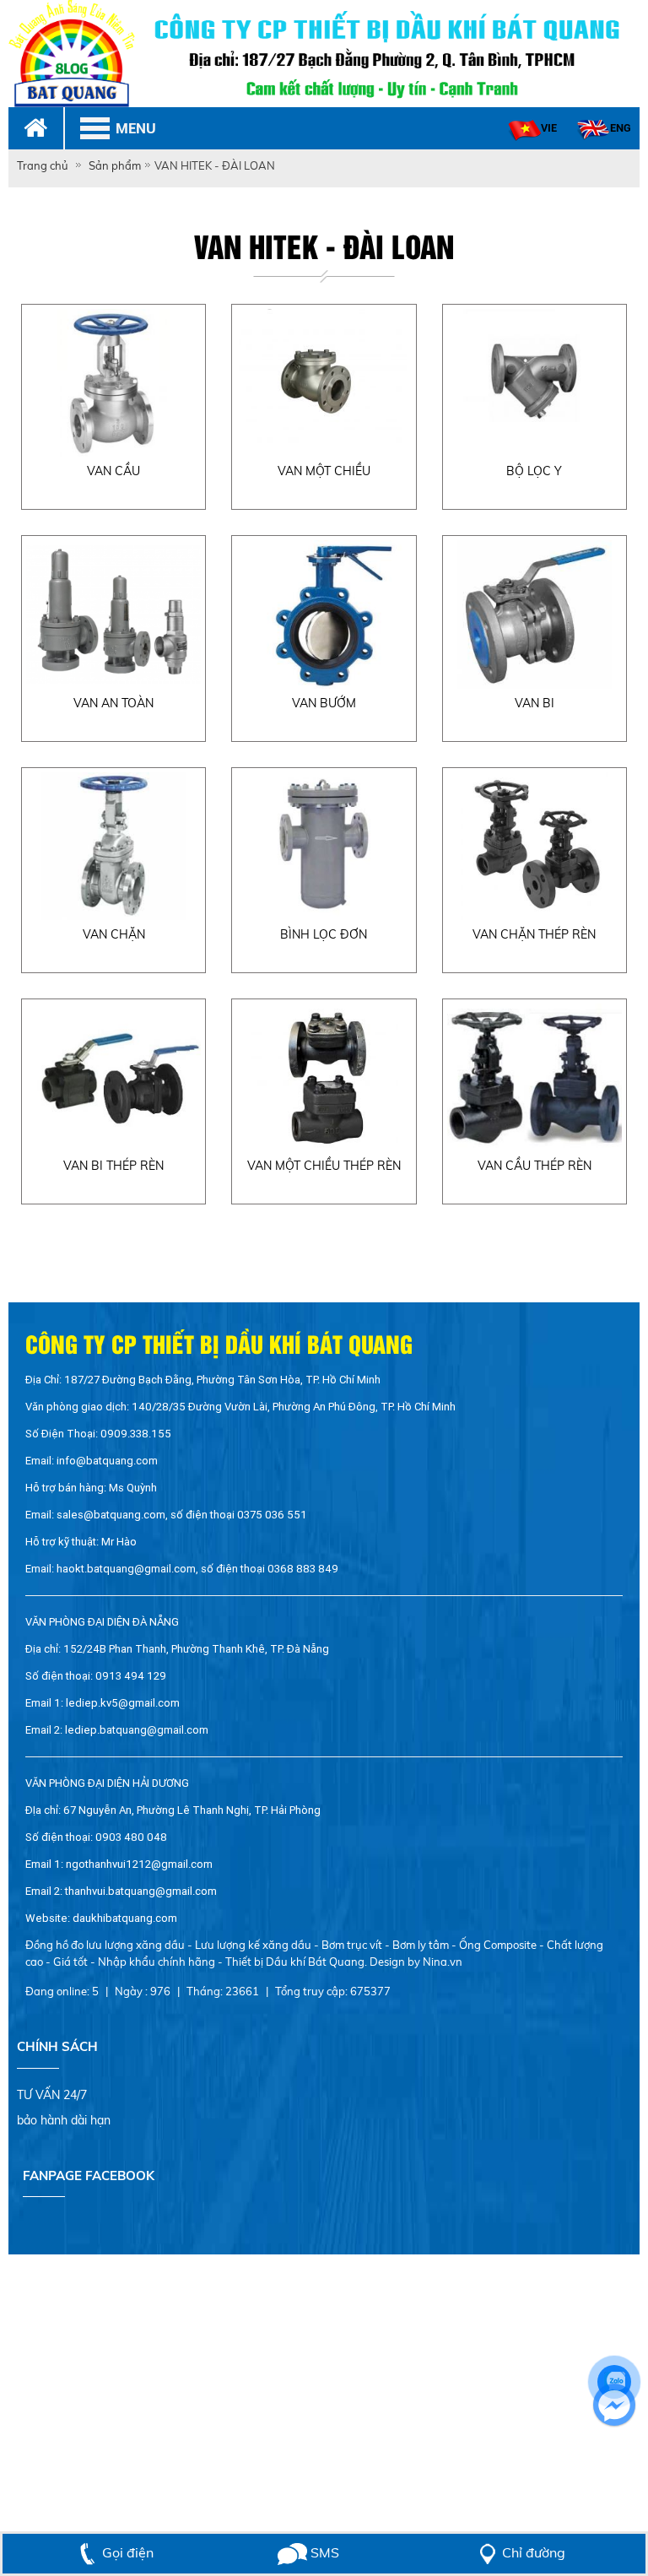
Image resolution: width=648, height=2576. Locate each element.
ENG (621, 128)
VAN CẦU (113, 471)
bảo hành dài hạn (64, 2120)
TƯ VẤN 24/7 (52, 2095)
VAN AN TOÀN (113, 703)
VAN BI (535, 703)
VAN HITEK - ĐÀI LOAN (215, 165)
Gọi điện (128, 2552)
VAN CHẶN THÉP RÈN (534, 934)
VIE (549, 128)
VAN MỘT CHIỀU (324, 471)
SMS (323, 2552)
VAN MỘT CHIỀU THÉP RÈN (324, 1166)
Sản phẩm (115, 165)
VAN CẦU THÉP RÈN (535, 1166)
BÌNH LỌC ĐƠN (324, 934)
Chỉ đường (534, 2552)
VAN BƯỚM (324, 703)
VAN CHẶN (114, 934)
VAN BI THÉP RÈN (113, 1166)
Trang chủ (43, 165)
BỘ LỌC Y (534, 471)
